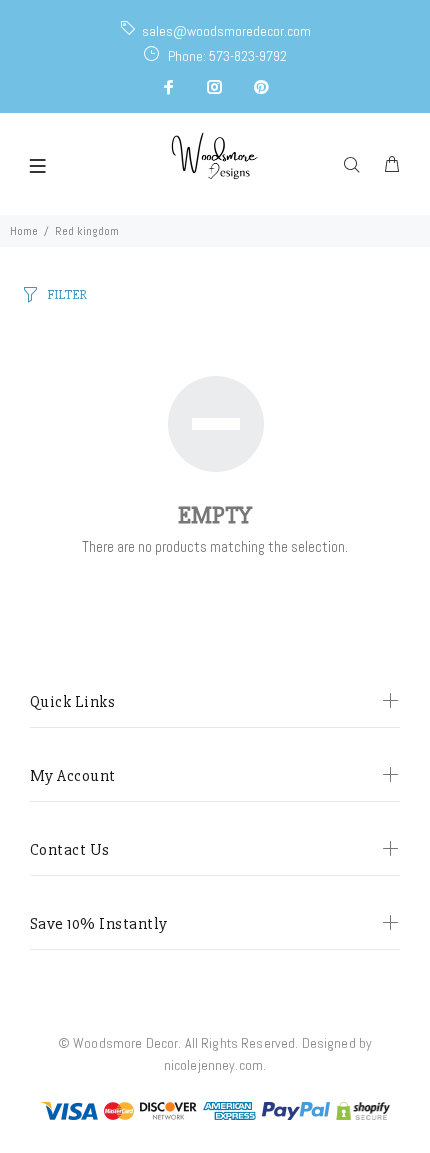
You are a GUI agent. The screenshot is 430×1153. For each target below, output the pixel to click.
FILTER (67, 295)
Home (24, 231)
